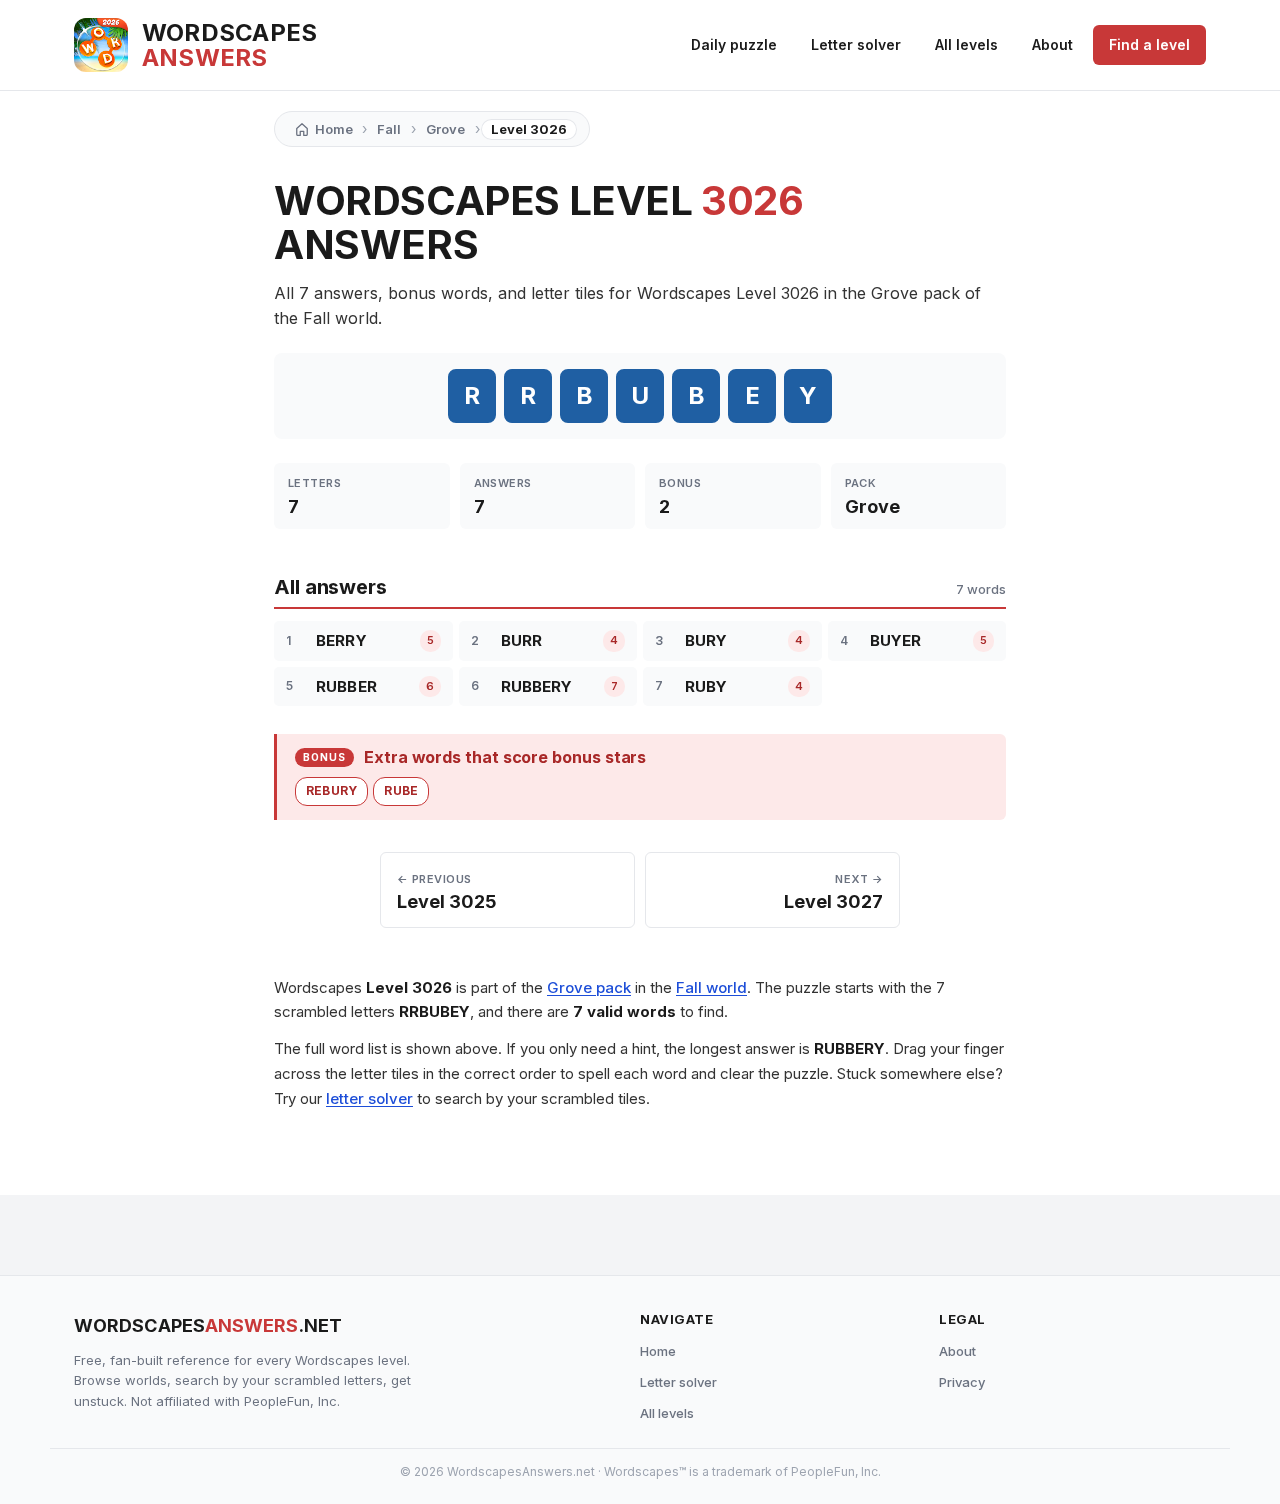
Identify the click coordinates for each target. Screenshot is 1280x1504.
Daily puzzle (734, 44)
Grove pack (589, 987)
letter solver (369, 1098)
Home (658, 1351)
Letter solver (856, 44)
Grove (445, 129)
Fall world (711, 987)
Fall (389, 129)
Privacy (962, 1382)
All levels (966, 44)
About (1052, 44)
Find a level (1149, 44)
